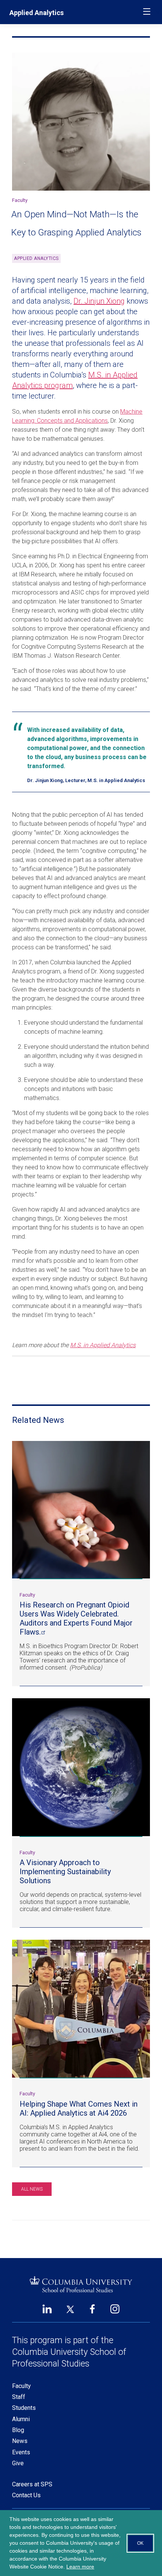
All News (32, 2189)
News (20, 2441)
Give (18, 2463)
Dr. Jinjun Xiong (99, 301)
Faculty (21, 2386)
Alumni (21, 2419)
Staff (19, 2397)
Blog (18, 2430)
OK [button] (140, 2543)
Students (24, 2408)
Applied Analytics (37, 13)
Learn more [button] (80, 2567)
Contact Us (26, 2495)
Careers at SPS (32, 2484)
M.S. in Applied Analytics (103, 1345)
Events (21, 2452)
